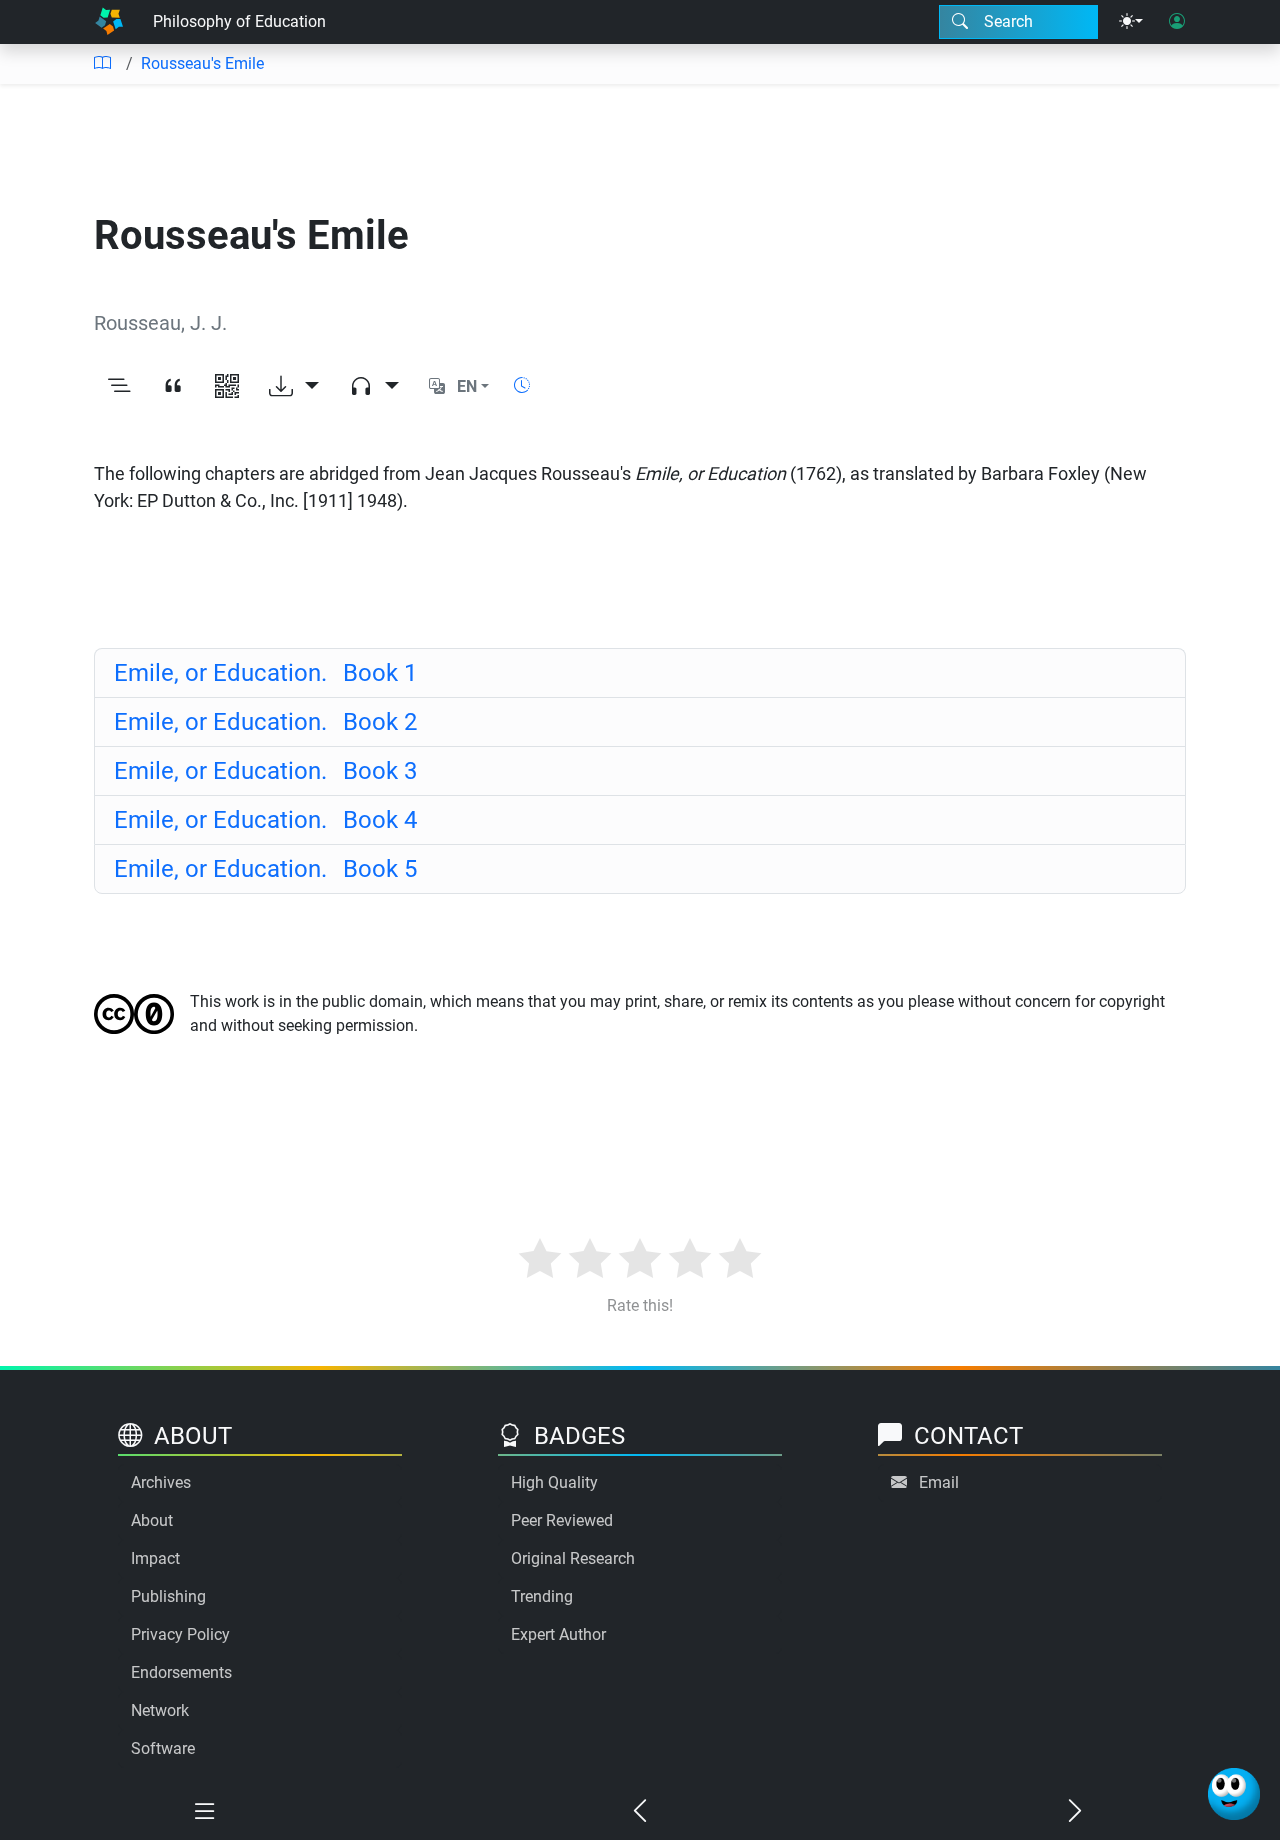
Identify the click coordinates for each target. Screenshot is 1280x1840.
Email (939, 1482)
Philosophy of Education (239, 21)
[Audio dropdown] (374, 387)
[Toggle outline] (119, 387)
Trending (542, 1596)
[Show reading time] (522, 385)
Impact (155, 1558)
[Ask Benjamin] (1234, 1794)
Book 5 (265, 869)
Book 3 (265, 771)
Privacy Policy (180, 1634)
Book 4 (265, 820)
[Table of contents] (102, 64)
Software (163, 1748)
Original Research (573, 1558)
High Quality (554, 1482)
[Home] (109, 22)
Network (160, 1710)
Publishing (168, 1596)
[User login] (1177, 22)
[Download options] (294, 387)
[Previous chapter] (640, 1812)
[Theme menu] (1131, 22)
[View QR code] (227, 387)
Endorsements (181, 1672)
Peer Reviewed (562, 1520)
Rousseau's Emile (202, 63)
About (152, 1520)
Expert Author (558, 1634)
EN (467, 386)
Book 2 (265, 722)
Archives (161, 1482)
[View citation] (173, 387)
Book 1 (265, 673)
